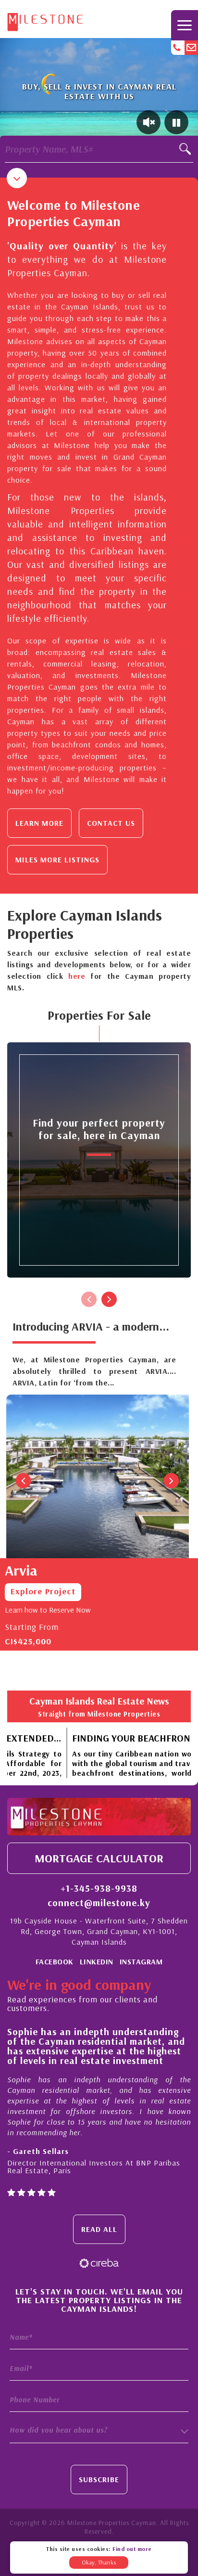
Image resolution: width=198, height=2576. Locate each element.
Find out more (132, 2549)
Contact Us (111, 823)
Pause (176, 122)
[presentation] (89, 1299)
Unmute (148, 122)
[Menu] (185, 25)
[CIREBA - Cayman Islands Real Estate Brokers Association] (99, 2262)
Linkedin (97, 1961)
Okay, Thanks (99, 2562)
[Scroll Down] (17, 178)
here (77, 976)
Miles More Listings (57, 859)
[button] (99, 2431)
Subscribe (99, 2479)
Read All (99, 2229)
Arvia (21, 1570)
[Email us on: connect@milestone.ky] (191, 48)
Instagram (141, 1961)
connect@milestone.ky (99, 1903)
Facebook (55, 1961)
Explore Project (43, 1591)
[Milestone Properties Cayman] (45, 20)
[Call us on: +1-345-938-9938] (178, 48)
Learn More (39, 823)
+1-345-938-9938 (99, 1888)
